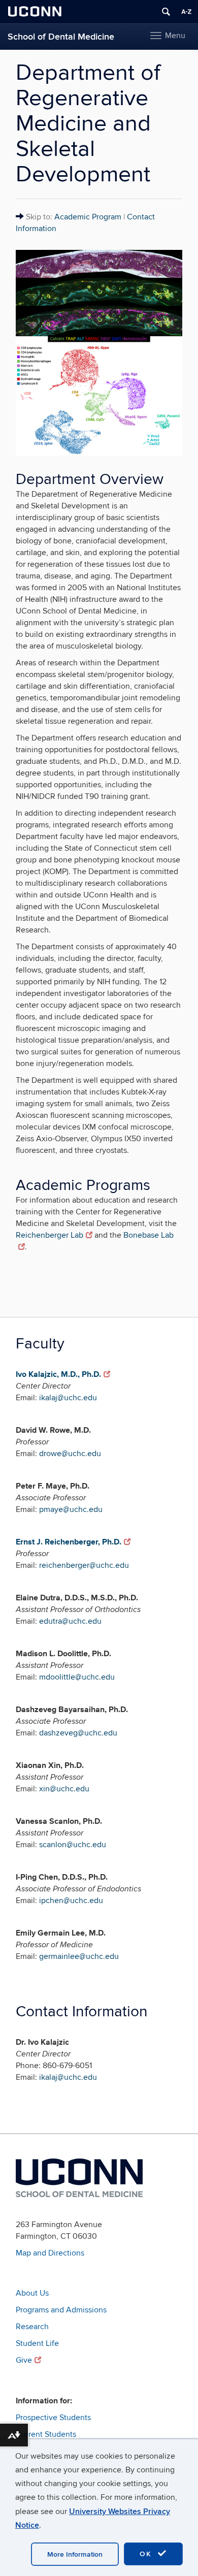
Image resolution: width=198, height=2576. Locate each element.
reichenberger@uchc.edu (84, 1565)
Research (32, 2327)
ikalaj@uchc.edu (68, 1398)
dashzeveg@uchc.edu (78, 1733)
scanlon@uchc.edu (73, 1845)
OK (147, 2554)
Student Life (37, 2343)
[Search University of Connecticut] (166, 12)
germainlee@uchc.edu (79, 1956)
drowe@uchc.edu (70, 1454)
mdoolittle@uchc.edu (77, 1677)
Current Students (46, 2434)
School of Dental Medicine (61, 37)
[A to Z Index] (186, 12)
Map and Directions (50, 2253)
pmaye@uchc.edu (71, 1509)
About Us (32, 2293)
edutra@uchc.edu (70, 1621)
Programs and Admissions (61, 2310)
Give (24, 2360)
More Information (75, 2554)
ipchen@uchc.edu (71, 1901)
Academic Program (88, 217)
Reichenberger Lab (49, 1235)
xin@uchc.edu (64, 1789)
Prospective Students (53, 2418)
